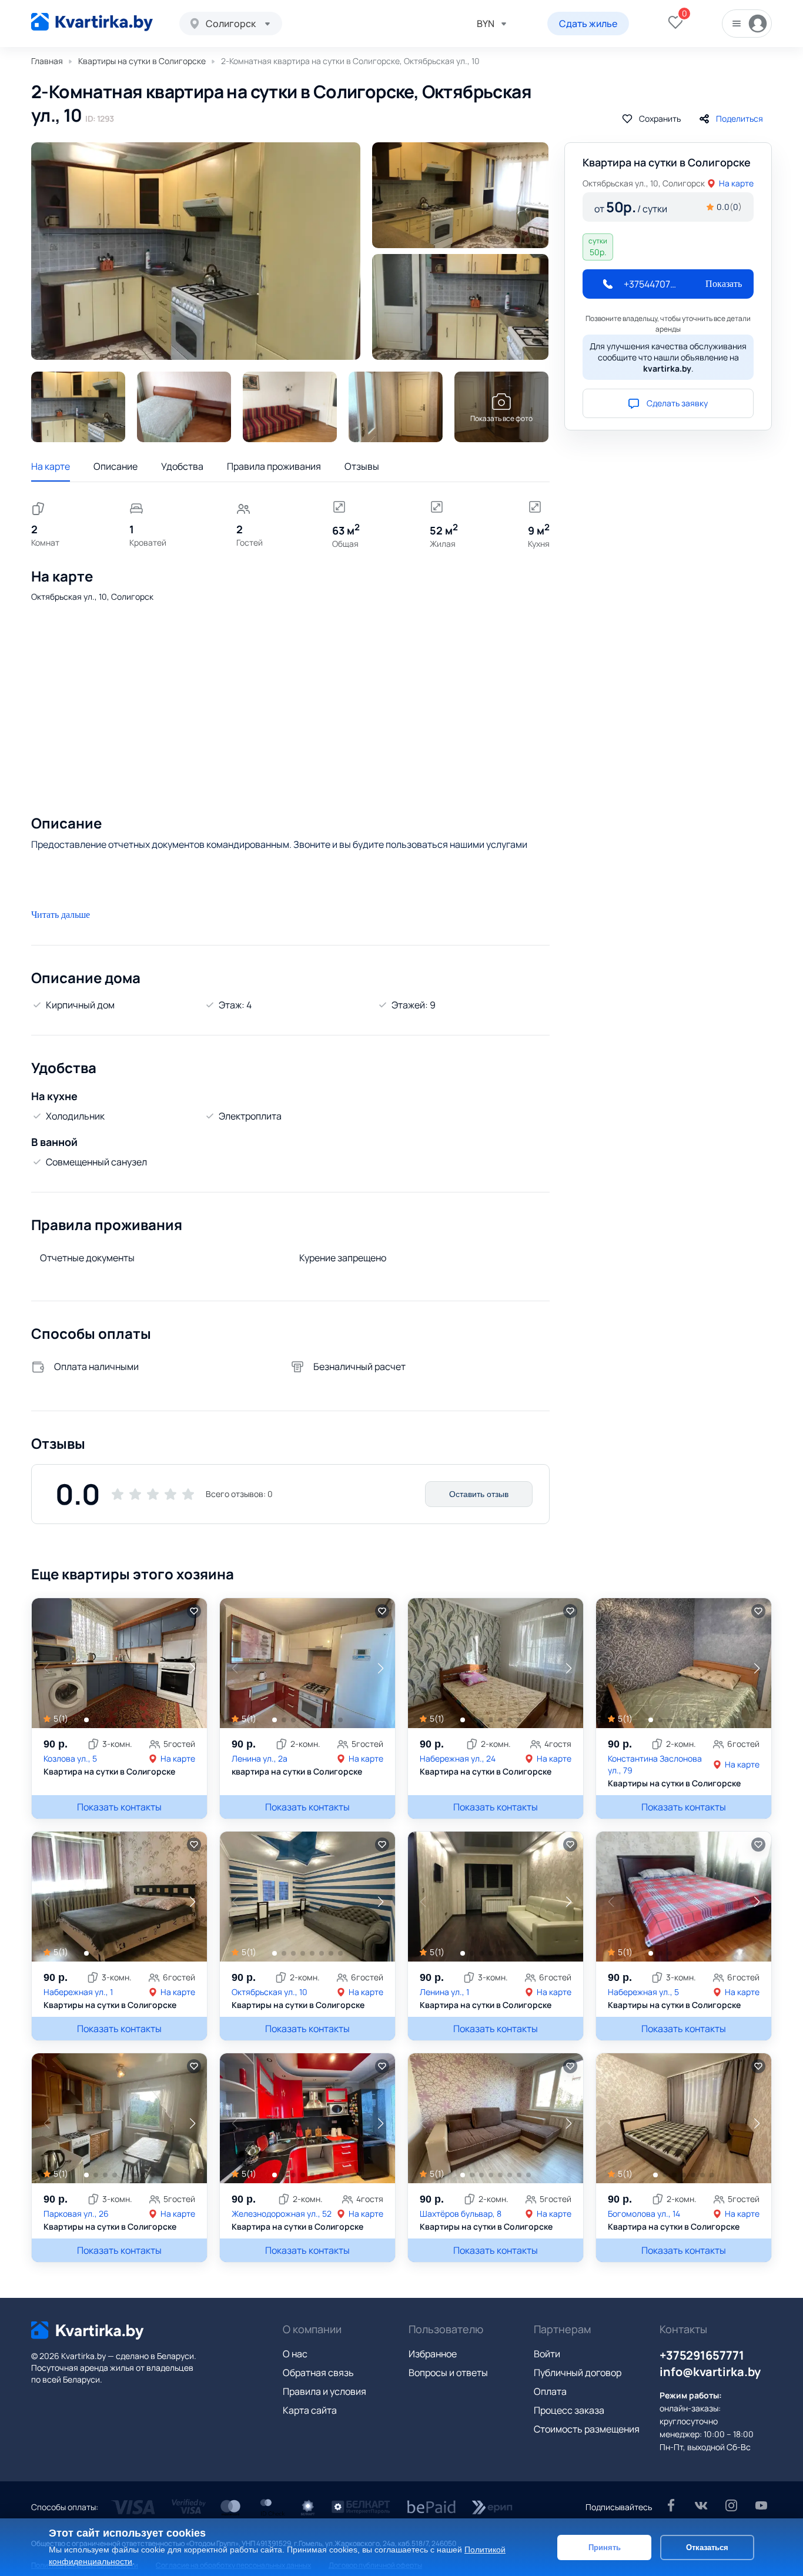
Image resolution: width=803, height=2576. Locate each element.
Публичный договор (578, 2373)
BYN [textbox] (486, 24)
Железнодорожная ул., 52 (282, 2214)
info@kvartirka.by (710, 2372)
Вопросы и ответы (448, 2373)
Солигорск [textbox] (231, 24)
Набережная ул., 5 (643, 1992)
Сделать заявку (677, 403)
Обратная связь (318, 2373)
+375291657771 (702, 2355)
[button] (192, 1668)
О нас (295, 2354)
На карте (51, 466)
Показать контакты (119, 1807)
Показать (724, 284)
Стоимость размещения (587, 2429)
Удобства (182, 466)
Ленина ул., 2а (260, 1758)
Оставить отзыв (479, 1494)
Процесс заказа (569, 2410)
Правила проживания (274, 466)
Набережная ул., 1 (78, 1992)
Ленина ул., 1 (444, 1992)
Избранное (433, 2354)
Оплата (550, 2391)
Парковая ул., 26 (76, 2214)
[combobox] (231, 24)
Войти (547, 2354)
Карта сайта (310, 2410)
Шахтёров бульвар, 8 (461, 2214)
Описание (116, 466)
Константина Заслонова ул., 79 (655, 1764)
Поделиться (740, 118)
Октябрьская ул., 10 (270, 1992)
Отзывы (362, 466)
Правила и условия (324, 2391)
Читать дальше (61, 915)
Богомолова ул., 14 (644, 2214)
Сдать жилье (588, 24)
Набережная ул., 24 (458, 1758)
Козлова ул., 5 (70, 1758)
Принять (605, 2547)
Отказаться (707, 2547)
